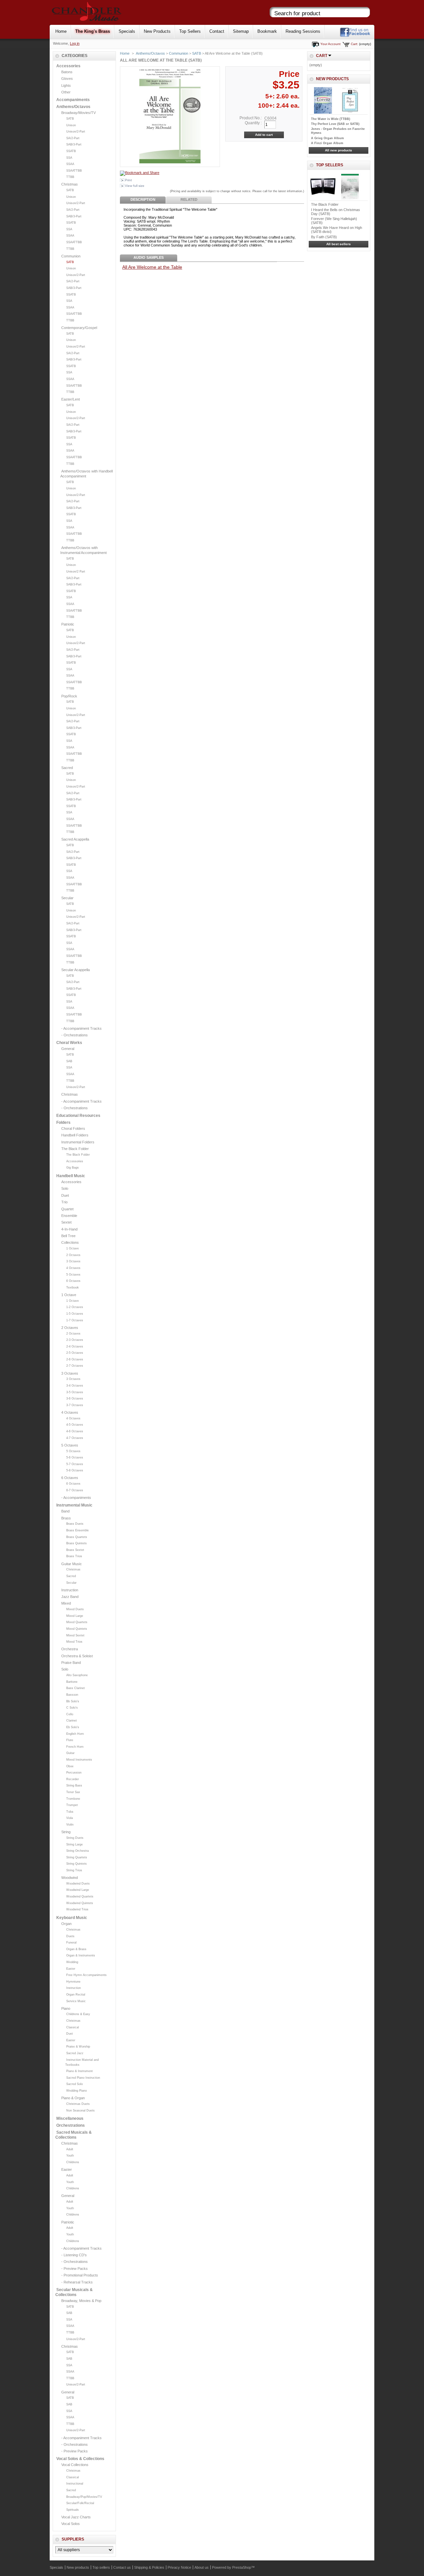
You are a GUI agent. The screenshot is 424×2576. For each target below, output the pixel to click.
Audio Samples (149, 257)
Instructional (75, 2484)
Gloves (67, 79)
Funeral (71, 1943)
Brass (66, 1518)
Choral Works (69, 1043)
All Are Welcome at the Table (152, 267)
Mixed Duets (75, 1609)
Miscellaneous (70, 2118)
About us (202, 2567)
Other (66, 92)
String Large (75, 1844)
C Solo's (72, 1708)
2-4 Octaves (75, 1346)
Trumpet (72, 1805)
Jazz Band (70, 1597)
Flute (70, 1740)
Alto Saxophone (77, 1675)
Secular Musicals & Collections (74, 2292)
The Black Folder (75, 1149)
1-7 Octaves (75, 1320)
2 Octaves (73, 1255)
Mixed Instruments (79, 1760)
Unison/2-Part (76, 132)
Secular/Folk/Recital (80, 2503)
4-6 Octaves (75, 1431)
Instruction (70, 1590)
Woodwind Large (78, 1890)
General (68, 1049)
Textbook (73, 1288)
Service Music (76, 2001)
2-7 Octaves (75, 1366)
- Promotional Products (80, 2275)
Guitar (70, 1753)
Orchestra (70, 1649)
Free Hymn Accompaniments (86, 1975)
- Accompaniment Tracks (81, 1028)
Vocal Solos (71, 2524)
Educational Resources (78, 1116)
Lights (66, 85)
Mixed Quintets (77, 1629)
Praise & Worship (78, 2047)
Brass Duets (75, 1524)
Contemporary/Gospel (79, 328)
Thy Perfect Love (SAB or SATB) (335, 124)
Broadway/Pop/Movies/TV (84, 2497)
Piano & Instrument (79, 2071)
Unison (71, 125)
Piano (66, 2008)
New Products (157, 31)
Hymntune (73, 1982)
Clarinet (72, 1721)
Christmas (70, 184)
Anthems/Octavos (73, 107)
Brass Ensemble (78, 1530)
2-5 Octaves (75, 1353)
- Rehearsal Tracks (77, 2282)
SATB (70, 119)
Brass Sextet (75, 1550)
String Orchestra (78, 1851)
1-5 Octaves (75, 1314)
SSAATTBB (74, 171)
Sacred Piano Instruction (83, 2078)
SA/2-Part (73, 138)
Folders (63, 1123)
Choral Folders (73, 1128)
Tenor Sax (73, 1792)
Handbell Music (71, 1176)
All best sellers (339, 244)
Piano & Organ (73, 2098)
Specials (127, 31)
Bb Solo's (73, 1701)
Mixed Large (75, 1616)
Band (65, 1511)
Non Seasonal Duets (80, 2110)
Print (128, 180)
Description (143, 199)
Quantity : (253, 123)
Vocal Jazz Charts (76, 2517)
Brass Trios (74, 1556)
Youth (70, 2156)
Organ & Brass (76, 1949)
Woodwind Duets (78, 1884)
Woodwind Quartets (80, 1896)
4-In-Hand (69, 1229)
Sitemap (241, 31)
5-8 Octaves (75, 1470)
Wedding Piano (77, 2091)
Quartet (67, 1209)
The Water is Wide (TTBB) (331, 119)
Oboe (70, 1766)
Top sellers (330, 165)
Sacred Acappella (75, 839)
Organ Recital (76, 1995)
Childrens (73, 2162)
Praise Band (71, 1663)
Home (61, 31)
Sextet (66, 1222)
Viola (70, 1818)
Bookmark (267, 31)
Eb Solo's (73, 1727)
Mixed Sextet (75, 1635)
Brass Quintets (77, 1543)
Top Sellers (190, 31)
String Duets (75, 1838)
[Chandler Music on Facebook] (355, 36)
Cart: (354, 44)
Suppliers (73, 2539)
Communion (71, 256)
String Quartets (77, 1857)
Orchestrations (71, 2125)
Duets (70, 1936)
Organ (66, 1924)
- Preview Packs (75, 2269)
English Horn (75, 1734)
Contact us (122, 2567)
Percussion (74, 1773)
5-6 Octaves (75, 1457)
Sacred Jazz (75, 2053)
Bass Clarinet (76, 1688)
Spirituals (73, 2510)
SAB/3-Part (74, 144)
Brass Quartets (77, 1537)
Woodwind (70, 1878)
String (66, 1832)
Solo (65, 1188)
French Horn (75, 1747)
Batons (67, 72)
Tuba (70, 1812)
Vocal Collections (75, 2465)
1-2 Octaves (75, 1307)
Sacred (67, 768)
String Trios (74, 1870)
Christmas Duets (78, 2104)
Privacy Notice (179, 2567)
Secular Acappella (76, 970)
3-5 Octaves (75, 1392)
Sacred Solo (75, 2084)
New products (332, 79)
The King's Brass (93, 31)
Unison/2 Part (76, 572)
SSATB (71, 151)
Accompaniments (73, 100)
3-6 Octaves (75, 1398)
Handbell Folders (75, 1135)
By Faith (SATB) (324, 237)
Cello (70, 1714)
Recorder (73, 1779)
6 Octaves (73, 1281)
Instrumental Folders (78, 1142)
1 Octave (73, 1248)
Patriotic (68, 624)
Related (189, 199)
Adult (70, 2149)
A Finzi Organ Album (327, 143)
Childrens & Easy (78, 2014)
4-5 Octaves (75, 1425)
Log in (75, 43)
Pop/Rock (69, 696)
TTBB (70, 177)
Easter (71, 1969)
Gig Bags (73, 1168)
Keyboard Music (72, 1918)
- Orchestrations (75, 1035)
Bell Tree (68, 1236)
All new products (339, 150)
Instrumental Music (74, 1505)
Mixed (66, 1603)
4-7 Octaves (75, 1438)
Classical (73, 2027)
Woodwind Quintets (80, 1903)
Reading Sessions (303, 31)
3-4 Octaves (75, 1386)
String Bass (74, 1785)
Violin (70, 1825)
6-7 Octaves (75, 1490)
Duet (65, 1195)
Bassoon (72, 1695)
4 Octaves (73, 1268)
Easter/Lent (71, 399)
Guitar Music (72, 1564)
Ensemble (69, 1216)
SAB (69, 1061)
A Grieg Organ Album (327, 138)
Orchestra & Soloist (77, 1656)
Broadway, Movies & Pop (81, 2301)
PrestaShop (242, 2567)
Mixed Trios (74, 1642)
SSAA (70, 164)
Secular (67, 898)
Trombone (73, 1799)
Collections (70, 1242)
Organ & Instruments (81, 1955)
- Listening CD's (74, 2255)
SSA (69, 158)
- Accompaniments (76, 1498)
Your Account (330, 44)
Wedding (72, 1962)
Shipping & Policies (149, 2567)
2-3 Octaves (75, 1340)
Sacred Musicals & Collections (74, 2135)
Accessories (68, 66)
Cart (322, 56)
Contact (217, 31)
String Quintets (77, 1864)
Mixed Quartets (77, 1622)
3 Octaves (73, 1261)
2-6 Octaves (75, 1359)
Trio (64, 1202)
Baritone (72, 1682)
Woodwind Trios (77, 1909)
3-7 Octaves (75, 1405)
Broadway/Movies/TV (79, 113)
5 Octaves (73, 1275)
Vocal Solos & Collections (80, 2459)
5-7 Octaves (75, 1464)
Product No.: (251, 118)
